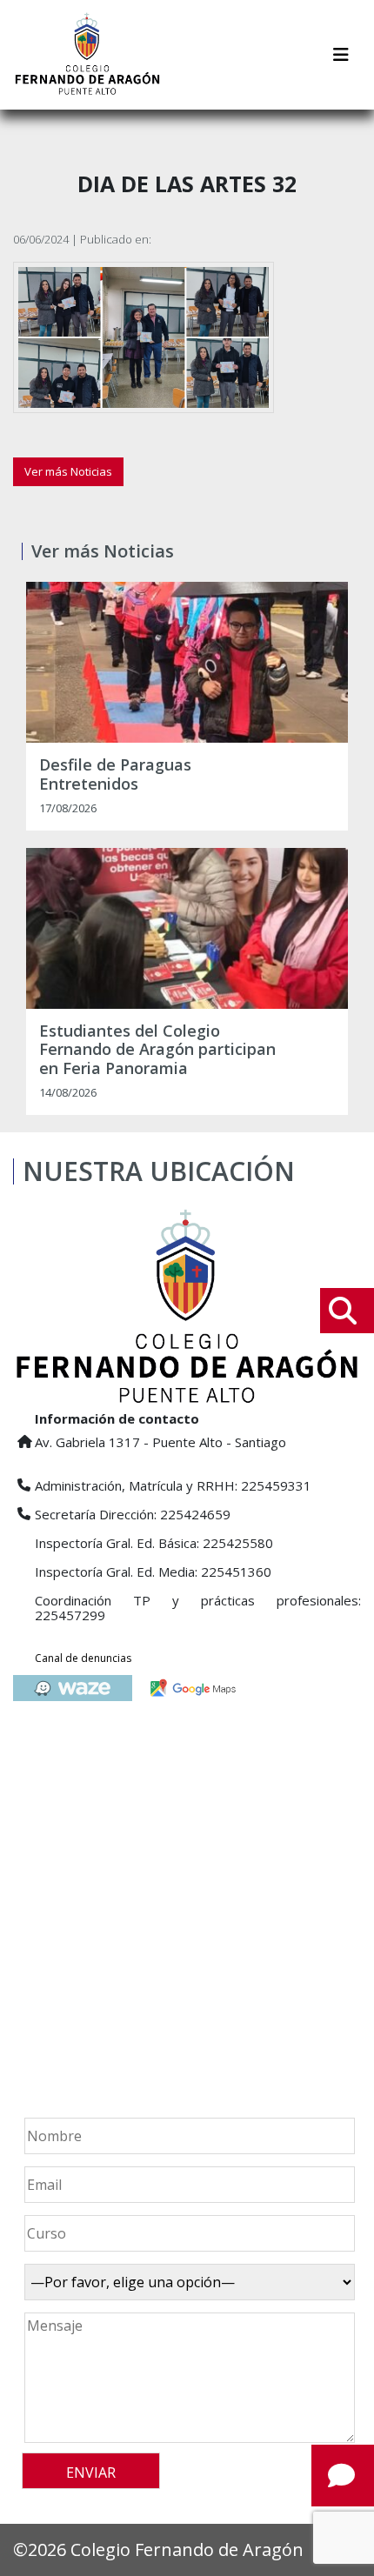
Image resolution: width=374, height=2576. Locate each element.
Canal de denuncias (83, 1658)
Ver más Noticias (68, 471)
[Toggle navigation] (341, 55)
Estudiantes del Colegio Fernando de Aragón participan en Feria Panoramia (157, 1050)
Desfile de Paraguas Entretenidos (115, 774)
